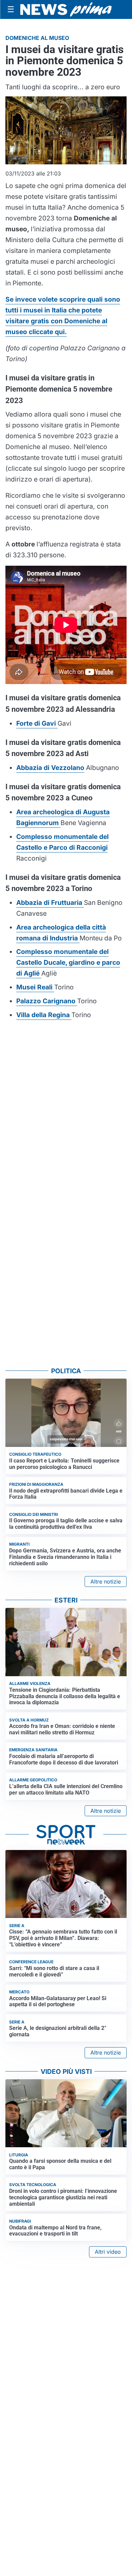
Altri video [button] (108, 2252)
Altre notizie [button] (106, 1582)
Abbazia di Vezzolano (50, 768)
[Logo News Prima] (66, 10)
